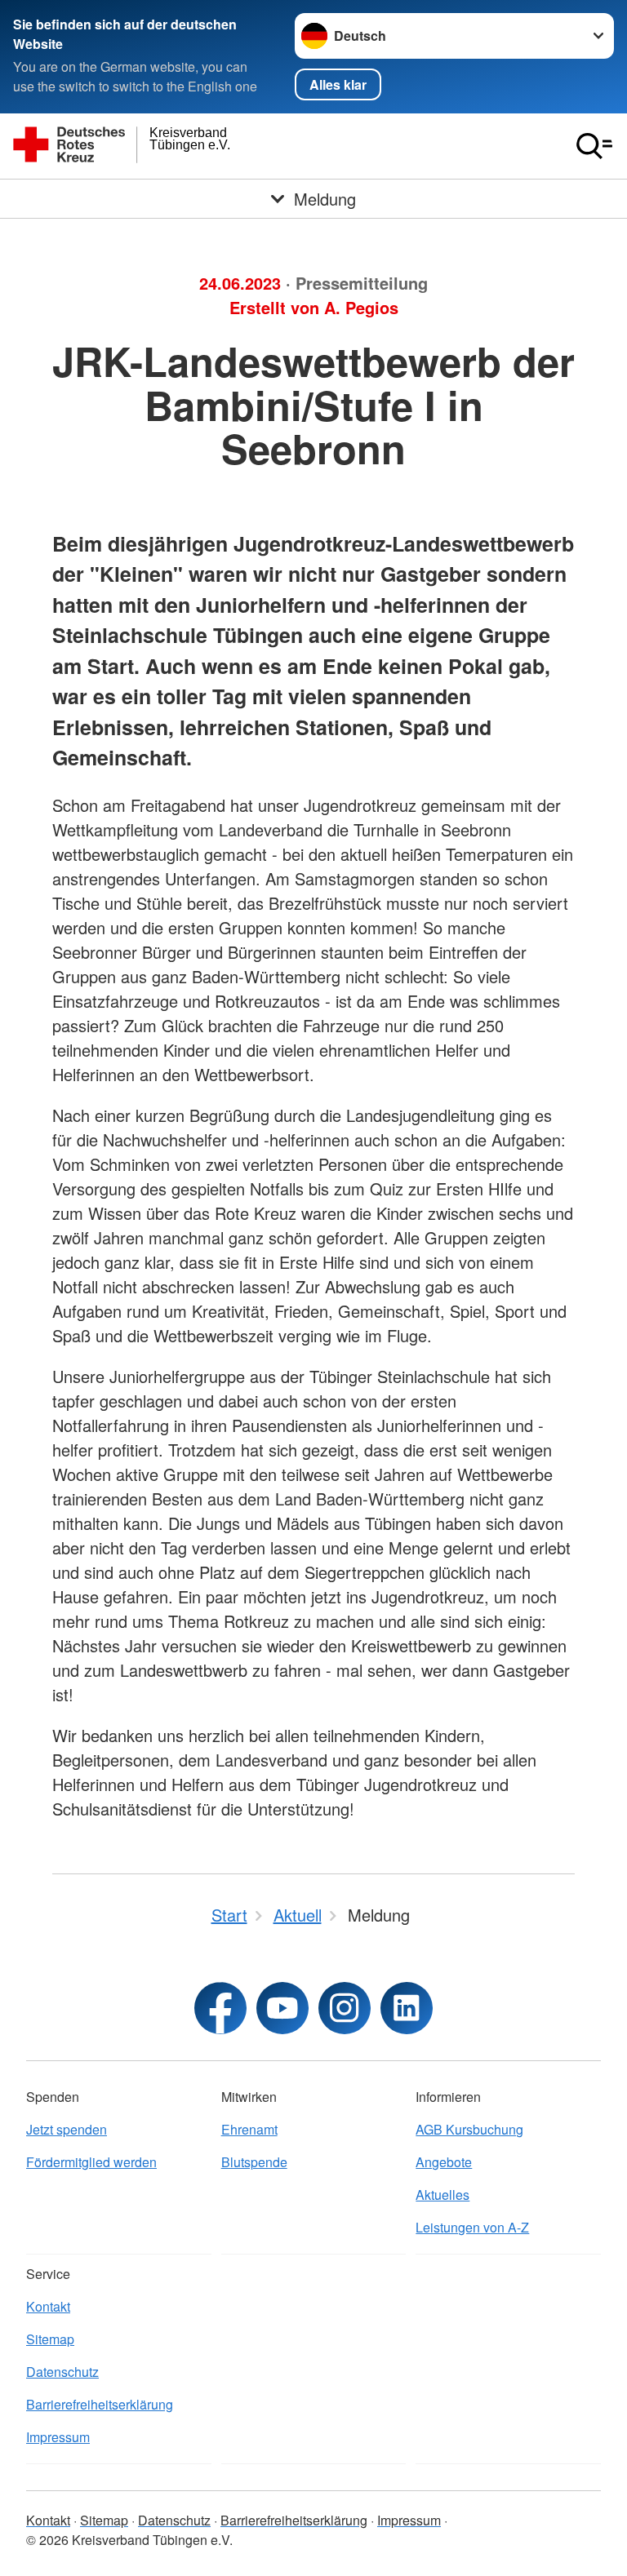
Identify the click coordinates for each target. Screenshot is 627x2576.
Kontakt (48, 2306)
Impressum (58, 2437)
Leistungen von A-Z (472, 2227)
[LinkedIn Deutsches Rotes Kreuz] (407, 2008)
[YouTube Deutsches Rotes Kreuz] (282, 2008)
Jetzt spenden (67, 2129)
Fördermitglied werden (91, 2162)
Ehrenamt (249, 2129)
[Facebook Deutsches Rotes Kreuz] (220, 2008)
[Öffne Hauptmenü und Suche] (594, 146)
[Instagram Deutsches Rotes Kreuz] (345, 2008)
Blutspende (254, 2162)
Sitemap (50, 2339)
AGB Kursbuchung (469, 2129)
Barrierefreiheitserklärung (100, 2404)
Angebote (444, 2162)
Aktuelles (442, 2195)
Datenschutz (62, 2372)
